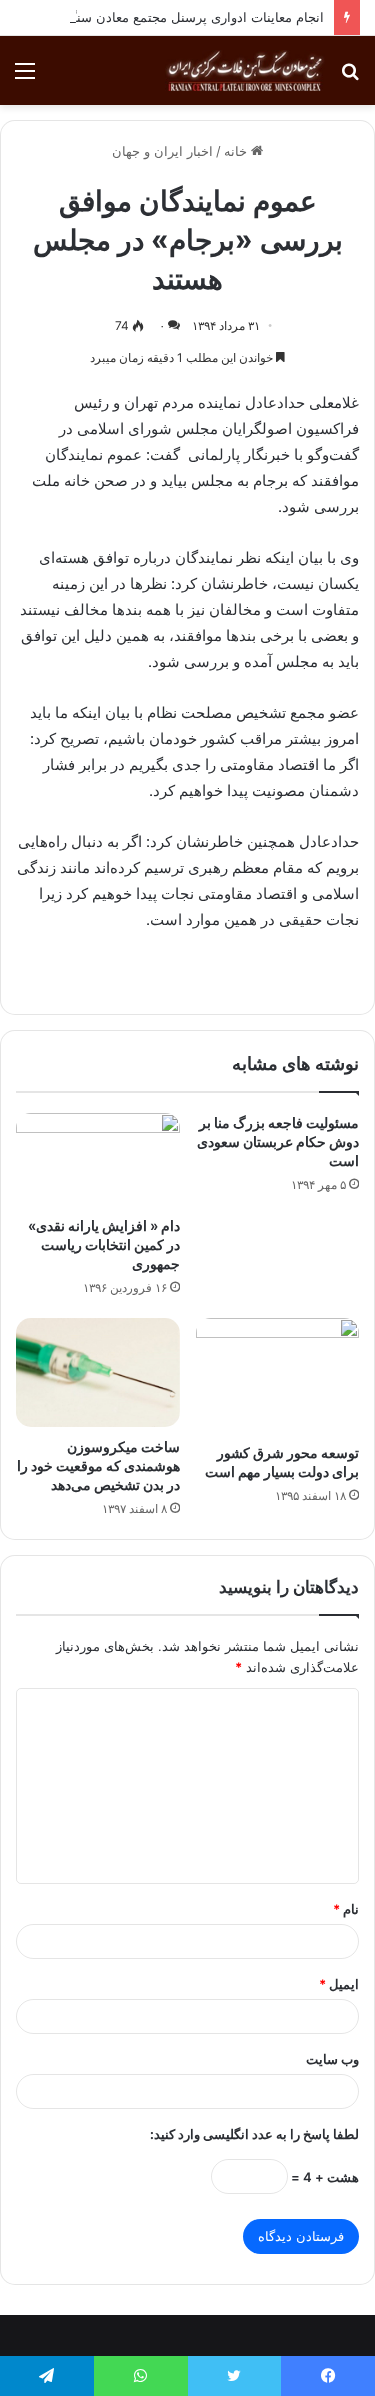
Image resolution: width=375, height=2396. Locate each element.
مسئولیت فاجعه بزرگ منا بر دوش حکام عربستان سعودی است (278, 1141)
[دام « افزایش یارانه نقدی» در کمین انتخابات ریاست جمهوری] (98, 1159)
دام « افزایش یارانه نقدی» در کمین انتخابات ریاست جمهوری (104, 1244)
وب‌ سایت (332, 2059)
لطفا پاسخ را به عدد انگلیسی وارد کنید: (254, 2134)
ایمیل (339, 1984)
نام (346, 1909)
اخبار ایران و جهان (162, 151)
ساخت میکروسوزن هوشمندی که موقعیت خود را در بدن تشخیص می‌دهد (98, 1465)
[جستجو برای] (350, 77)
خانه (237, 151)
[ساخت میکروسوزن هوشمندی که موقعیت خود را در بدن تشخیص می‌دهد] (98, 1372)
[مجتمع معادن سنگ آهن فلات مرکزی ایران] (245, 70)
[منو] (25, 77)
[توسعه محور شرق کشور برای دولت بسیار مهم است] (278, 1376)
